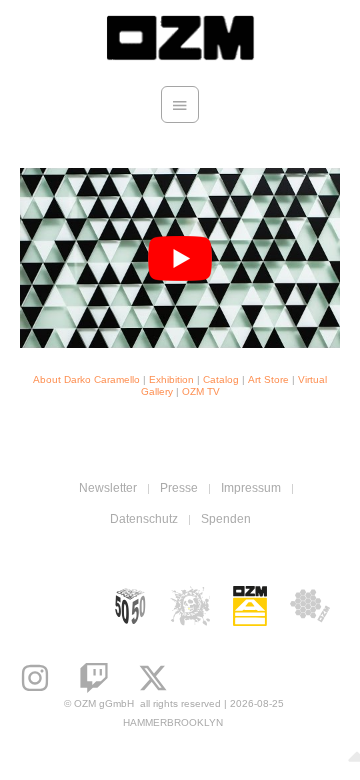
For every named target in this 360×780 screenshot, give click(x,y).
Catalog (221, 379)
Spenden (226, 519)
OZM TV (201, 391)
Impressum (251, 488)
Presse (179, 488)
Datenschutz (144, 519)
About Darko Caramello (86, 379)
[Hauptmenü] (180, 105)
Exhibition (171, 379)
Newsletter (108, 488)
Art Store (268, 379)
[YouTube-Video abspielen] (180, 258)
